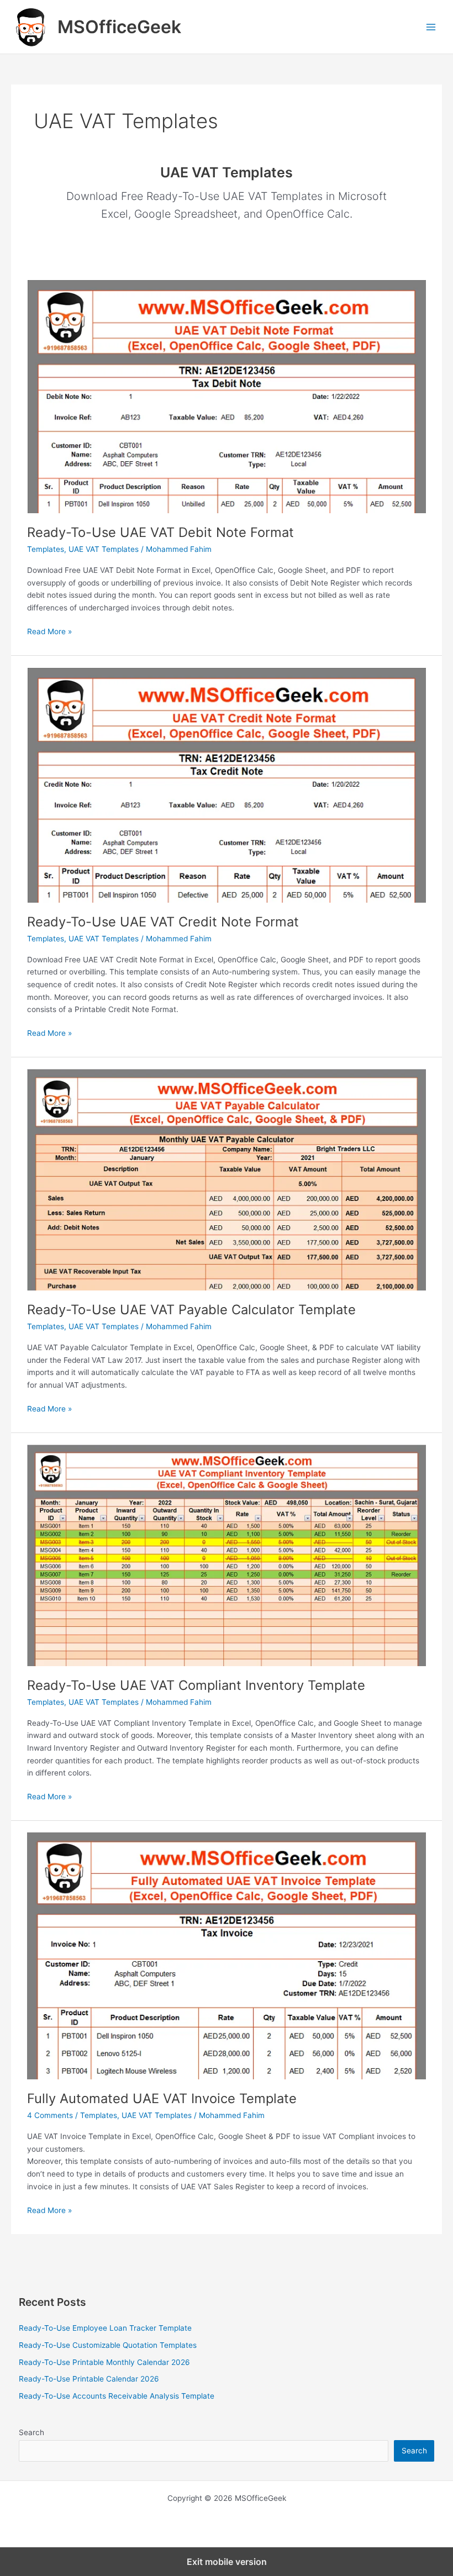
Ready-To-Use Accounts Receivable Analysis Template (117, 2396)
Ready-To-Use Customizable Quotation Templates (108, 2345)
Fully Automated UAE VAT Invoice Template (162, 2098)
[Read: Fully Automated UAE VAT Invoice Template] (226, 1955)
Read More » (49, 632)
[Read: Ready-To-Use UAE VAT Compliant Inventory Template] (226, 1555)
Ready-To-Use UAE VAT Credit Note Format (163, 922)
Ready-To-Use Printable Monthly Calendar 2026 (104, 2362)
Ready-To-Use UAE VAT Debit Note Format (160, 532)
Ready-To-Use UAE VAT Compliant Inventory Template (196, 1685)
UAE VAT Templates (104, 549)
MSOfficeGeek (119, 27)
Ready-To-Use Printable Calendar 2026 (89, 2379)
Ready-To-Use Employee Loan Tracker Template (105, 2328)
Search (31, 2432)
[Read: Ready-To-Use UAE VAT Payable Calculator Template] (226, 1179)
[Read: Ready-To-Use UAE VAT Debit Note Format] (226, 396)
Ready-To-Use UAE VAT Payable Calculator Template (191, 1310)
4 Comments (50, 2115)
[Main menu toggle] (431, 27)
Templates (46, 549)
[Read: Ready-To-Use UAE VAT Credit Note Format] (226, 784)
